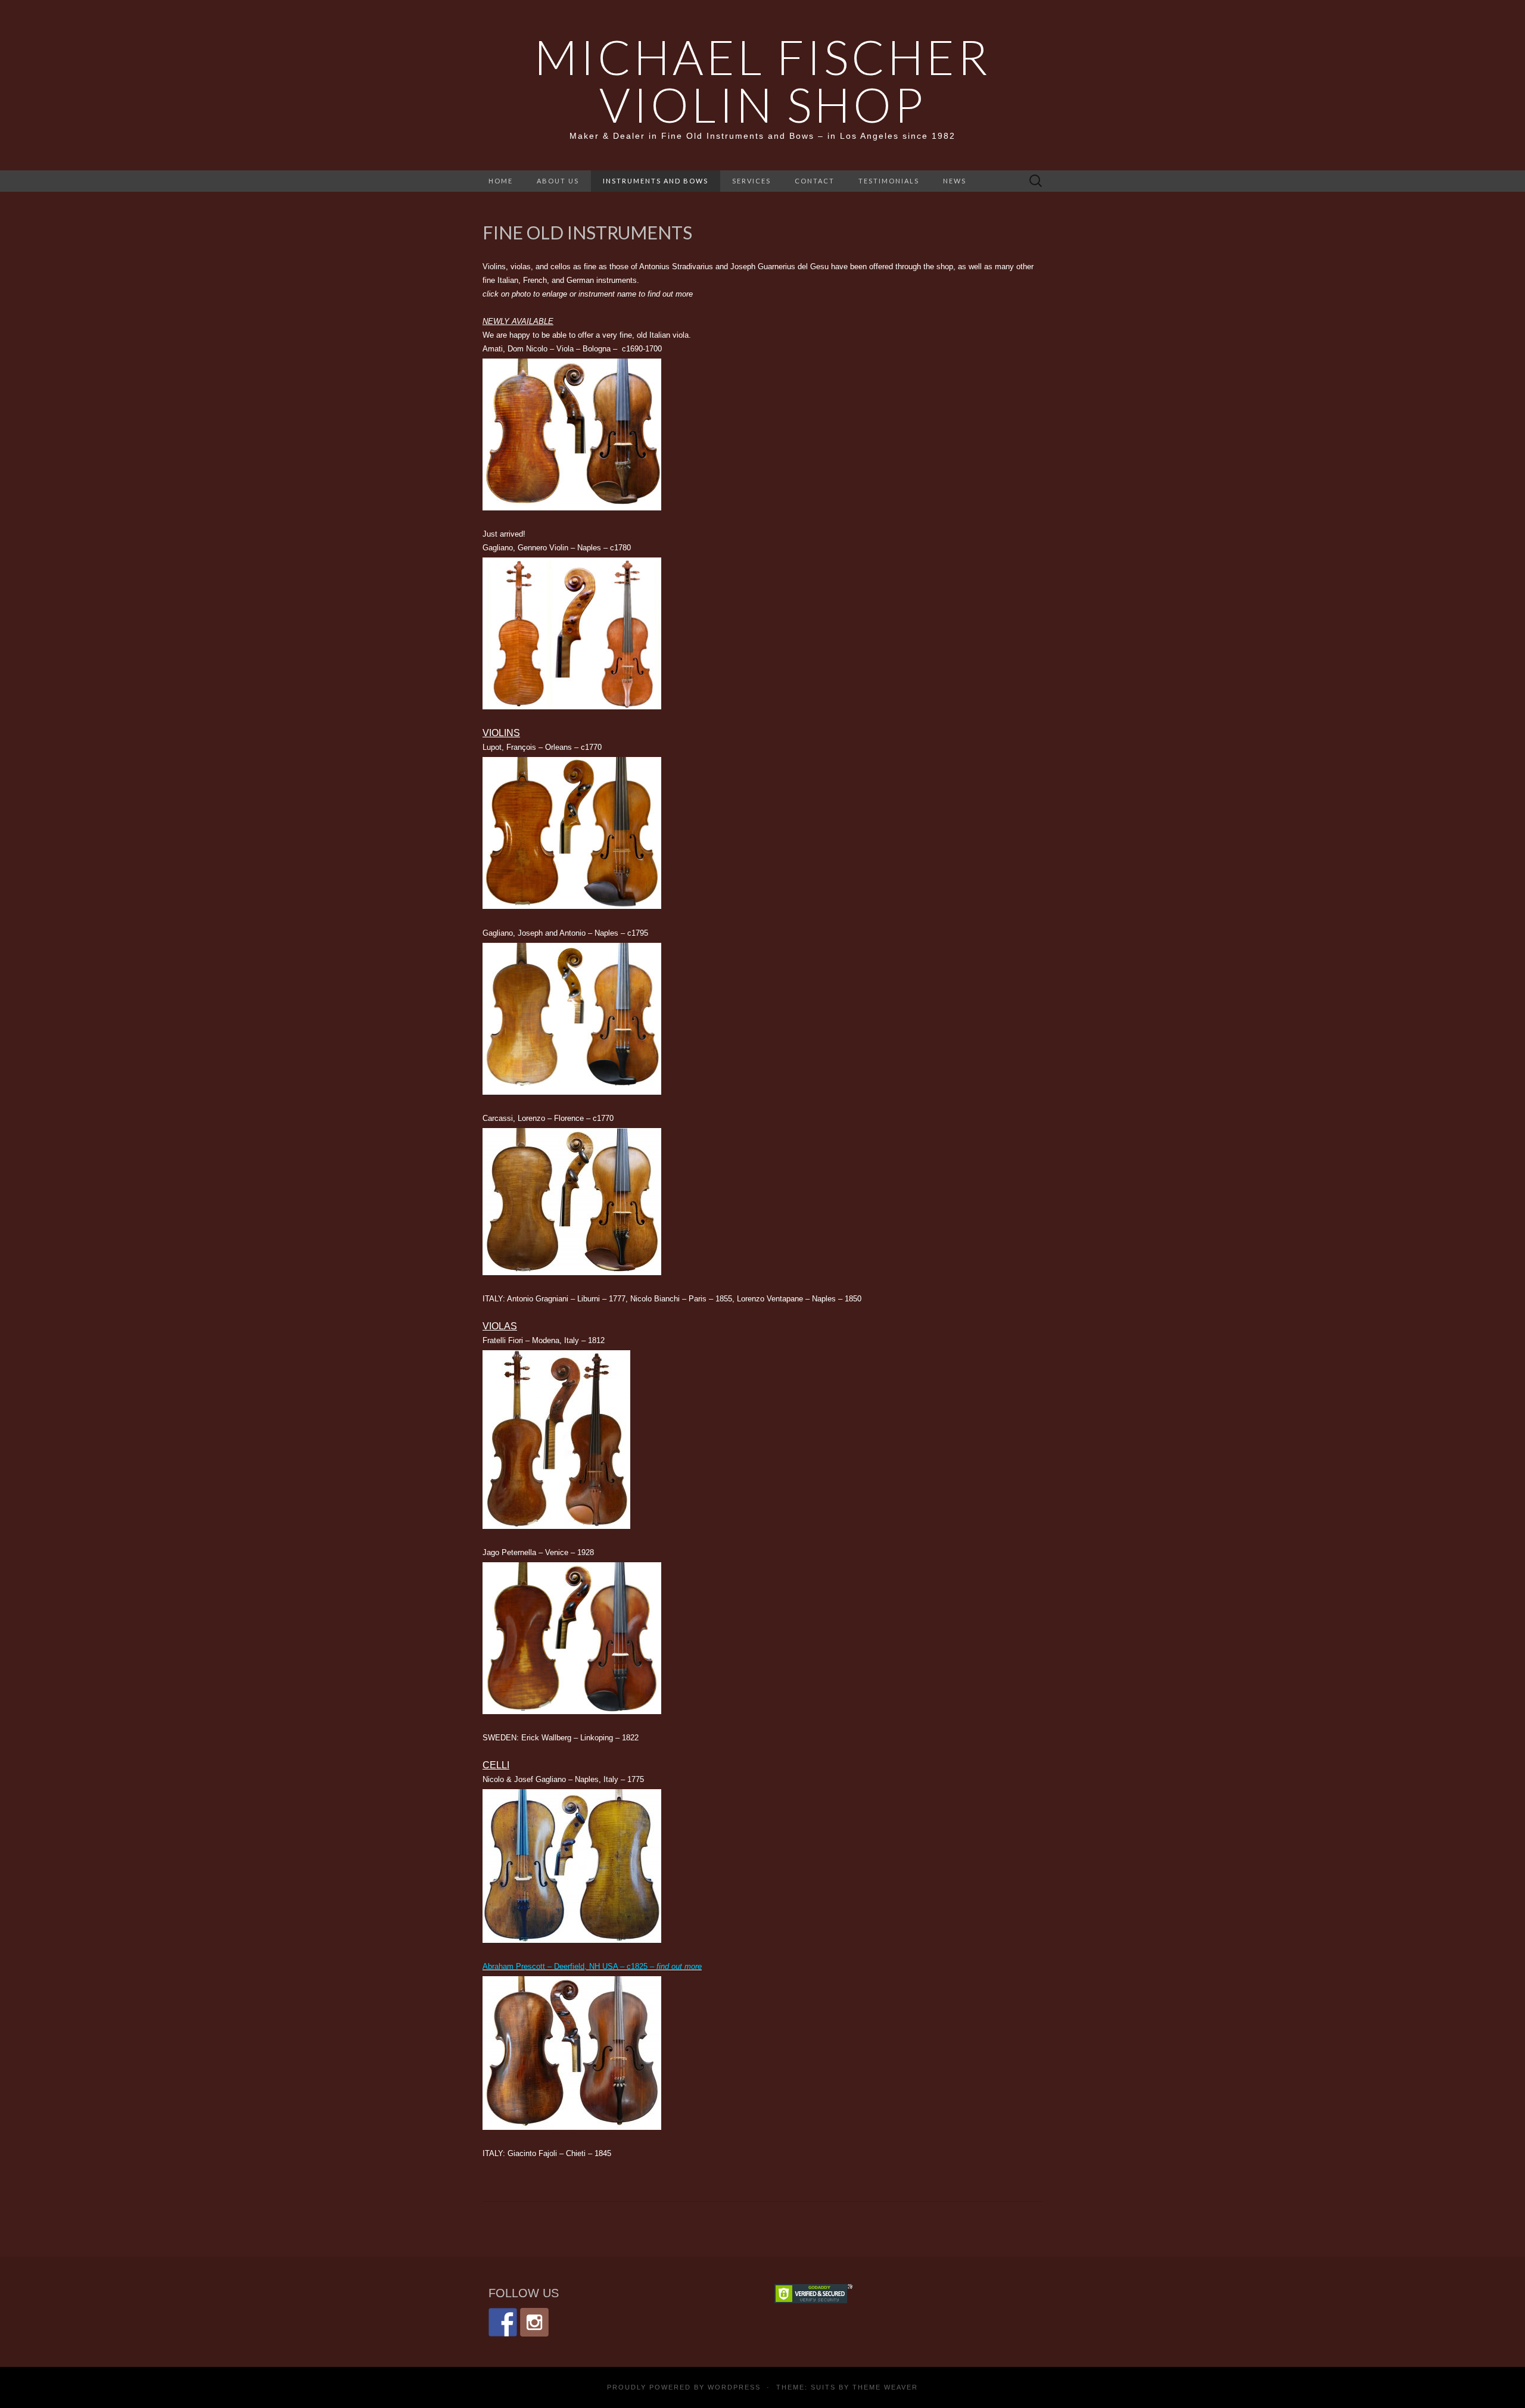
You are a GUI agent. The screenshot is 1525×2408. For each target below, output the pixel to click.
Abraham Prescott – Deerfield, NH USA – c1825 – (592, 1966)
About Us (558, 181)
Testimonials (889, 181)
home (501, 181)
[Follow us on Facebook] (503, 2322)
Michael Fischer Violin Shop (762, 80)
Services (751, 181)
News (955, 181)
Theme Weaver (885, 2387)
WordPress (734, 2387)
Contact (815, 181)
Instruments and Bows (656, 181)
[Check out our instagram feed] (534, 2322)
